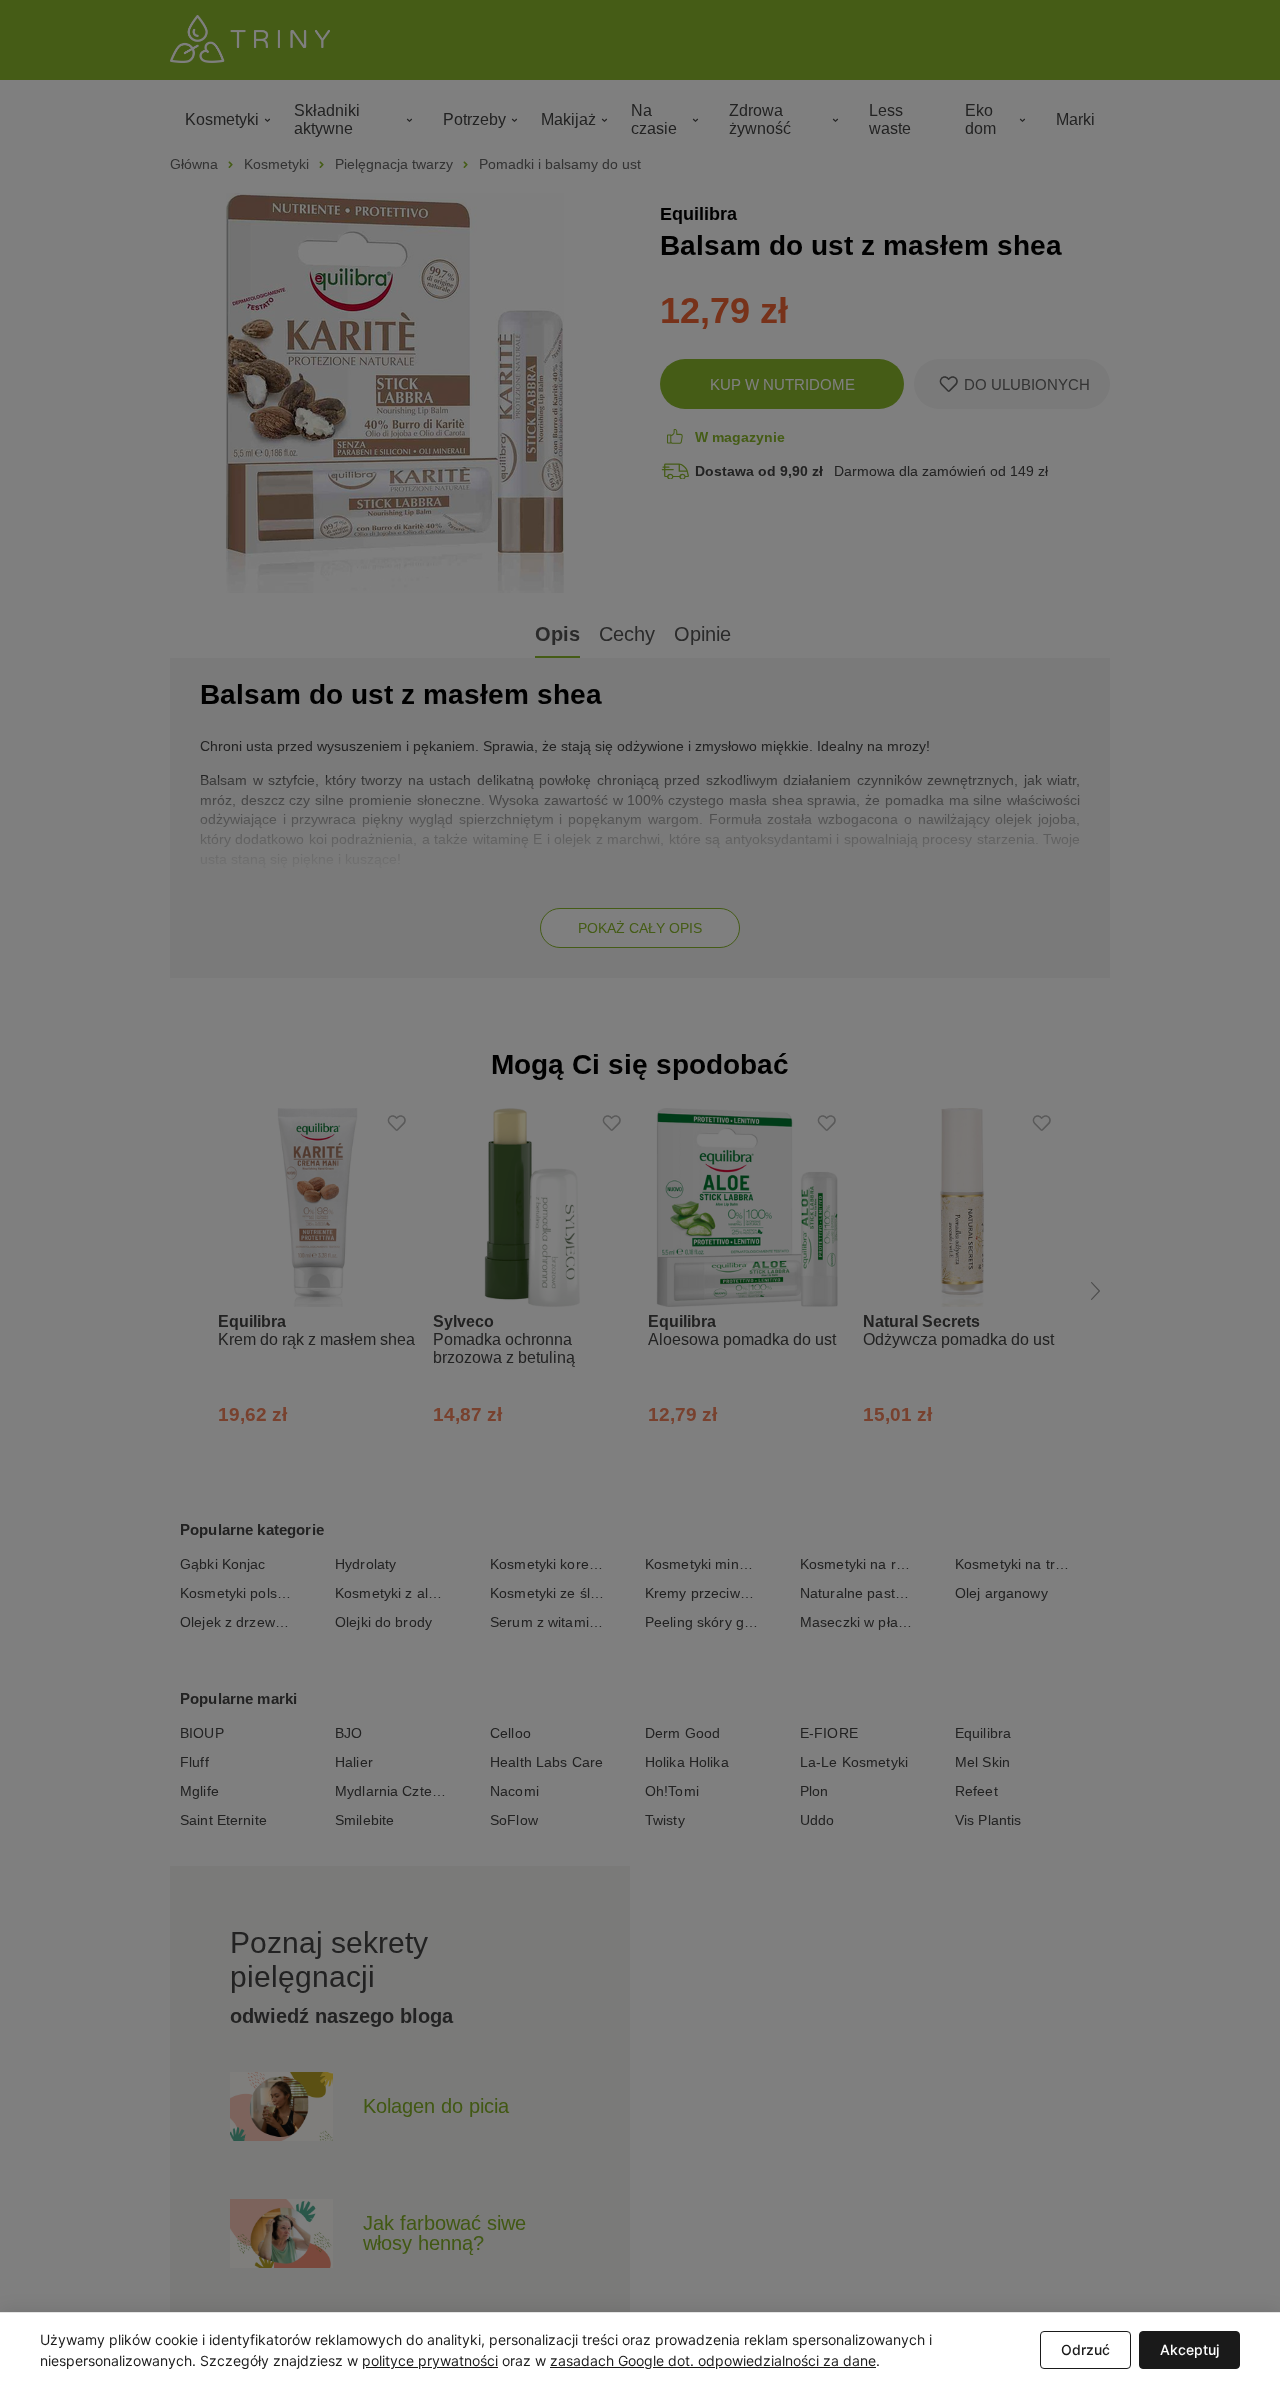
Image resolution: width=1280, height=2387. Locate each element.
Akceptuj (1189, 2349)
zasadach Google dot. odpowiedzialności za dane (713, 2360)
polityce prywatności (430, 2360)
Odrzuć (1085, 2349)
